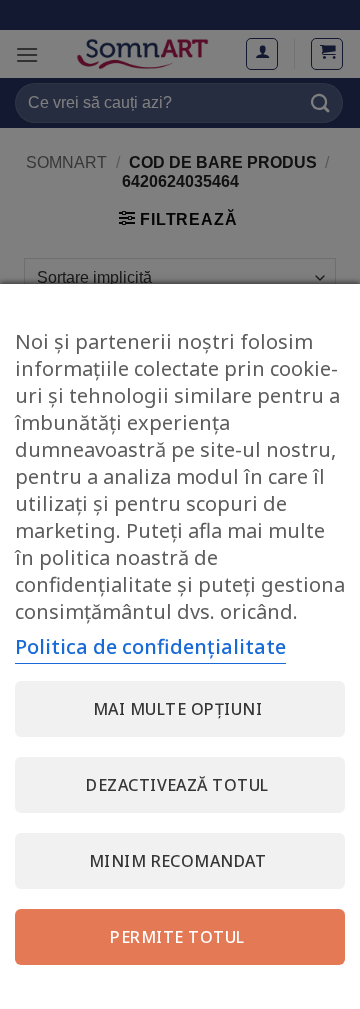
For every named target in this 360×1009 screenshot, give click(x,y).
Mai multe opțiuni (177, 709)
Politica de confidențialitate (150, 646)
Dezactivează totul (177, 785)
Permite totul (177, 937)
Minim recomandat (178, 861)
